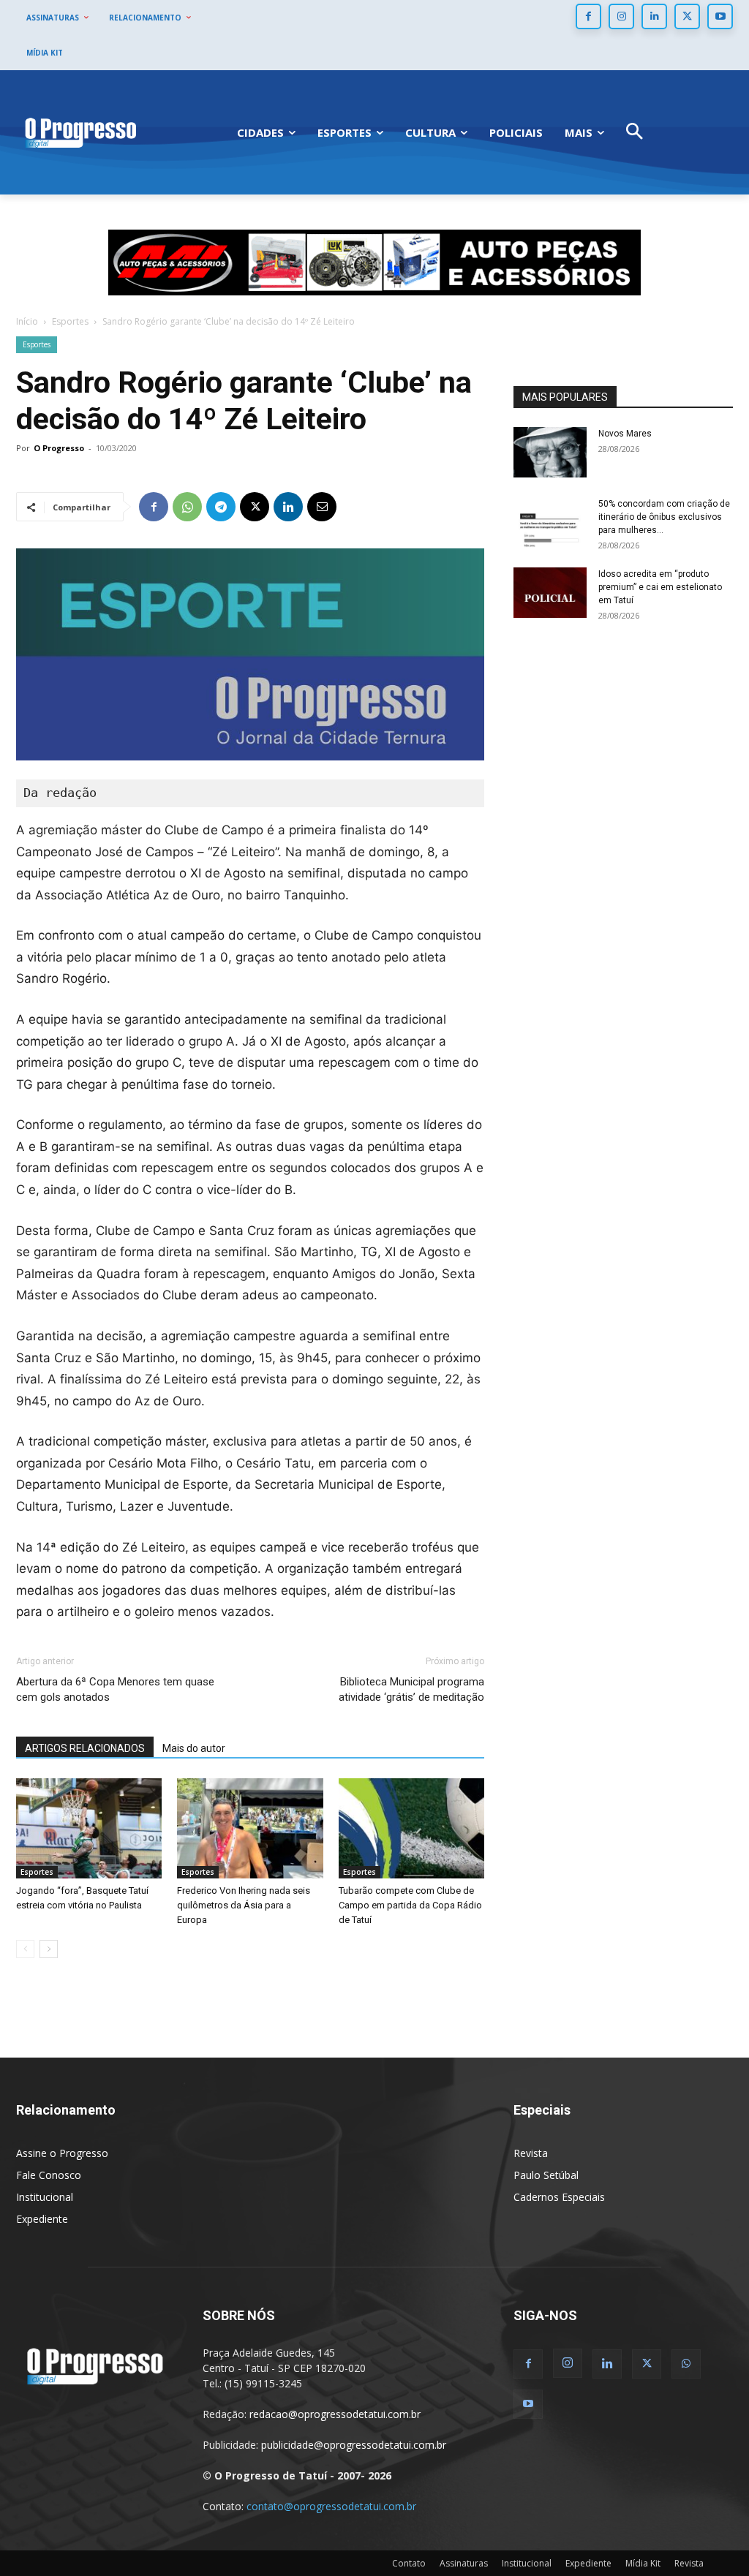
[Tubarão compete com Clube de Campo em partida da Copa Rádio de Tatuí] (411, 1828)
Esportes (70, 321)
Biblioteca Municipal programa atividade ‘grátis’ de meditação (411, 1689)
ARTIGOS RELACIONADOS (85, 1748)
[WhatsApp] (187, 507)
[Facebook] (588, 16)
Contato (409, 2563)
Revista (531, 2153)
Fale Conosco (49, 2175)
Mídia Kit (643, 2563)
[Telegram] (221, 507)
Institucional (45, 2197)
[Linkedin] (654, 16)
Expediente (42, 2219)
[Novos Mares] (550, 452)
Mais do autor (194, 1748)
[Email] (322, 507)
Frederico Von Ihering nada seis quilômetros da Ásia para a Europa (244, 1905)
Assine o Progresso (62, 2153)
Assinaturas (464, 2563)
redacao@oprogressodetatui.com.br (335, 2414)
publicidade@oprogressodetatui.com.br (354, 2445)
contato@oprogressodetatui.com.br (331, 2506)
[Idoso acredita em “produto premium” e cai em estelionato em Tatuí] (550, 593)
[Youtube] (720, 16)
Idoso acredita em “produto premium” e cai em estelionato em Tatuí (660, 587)
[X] (687, 16)
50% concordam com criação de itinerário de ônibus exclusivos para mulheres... (664, 517)
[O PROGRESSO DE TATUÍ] (80, 132)
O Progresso (59, 448)
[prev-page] (25, 1949)
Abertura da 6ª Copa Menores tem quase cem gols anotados (115, 1689)
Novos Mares (625, 434)
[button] (635, 133)
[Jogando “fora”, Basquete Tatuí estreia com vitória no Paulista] (89, 1828)
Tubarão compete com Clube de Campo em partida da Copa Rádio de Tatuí (410, 1905)
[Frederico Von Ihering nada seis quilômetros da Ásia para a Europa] (250, 1828)
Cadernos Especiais (559, 2197)
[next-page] (49, 1949)
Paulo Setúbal (546, 2175)
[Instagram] (621, 16)
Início (27, 321)
